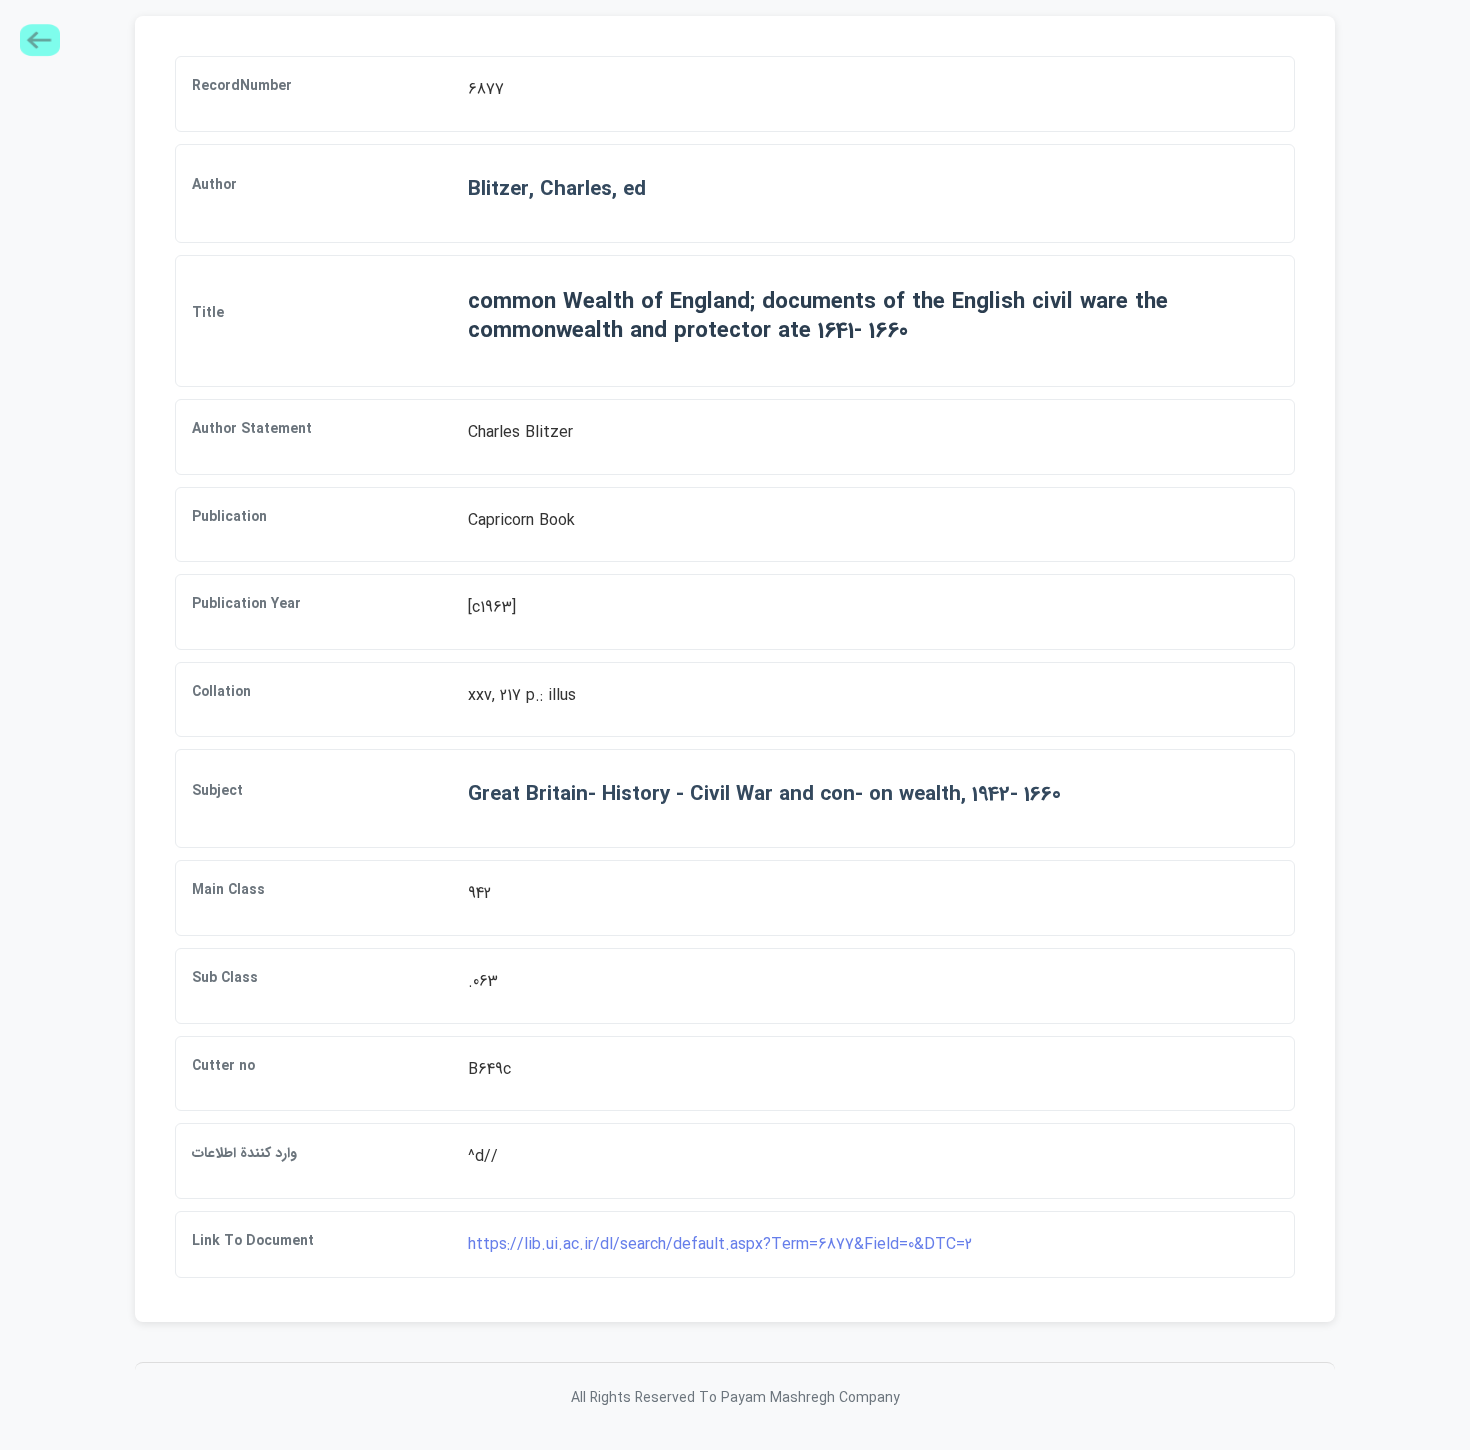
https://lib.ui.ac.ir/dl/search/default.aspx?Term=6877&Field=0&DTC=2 (720, 1244)
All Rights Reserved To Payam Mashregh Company (735, 1398)
